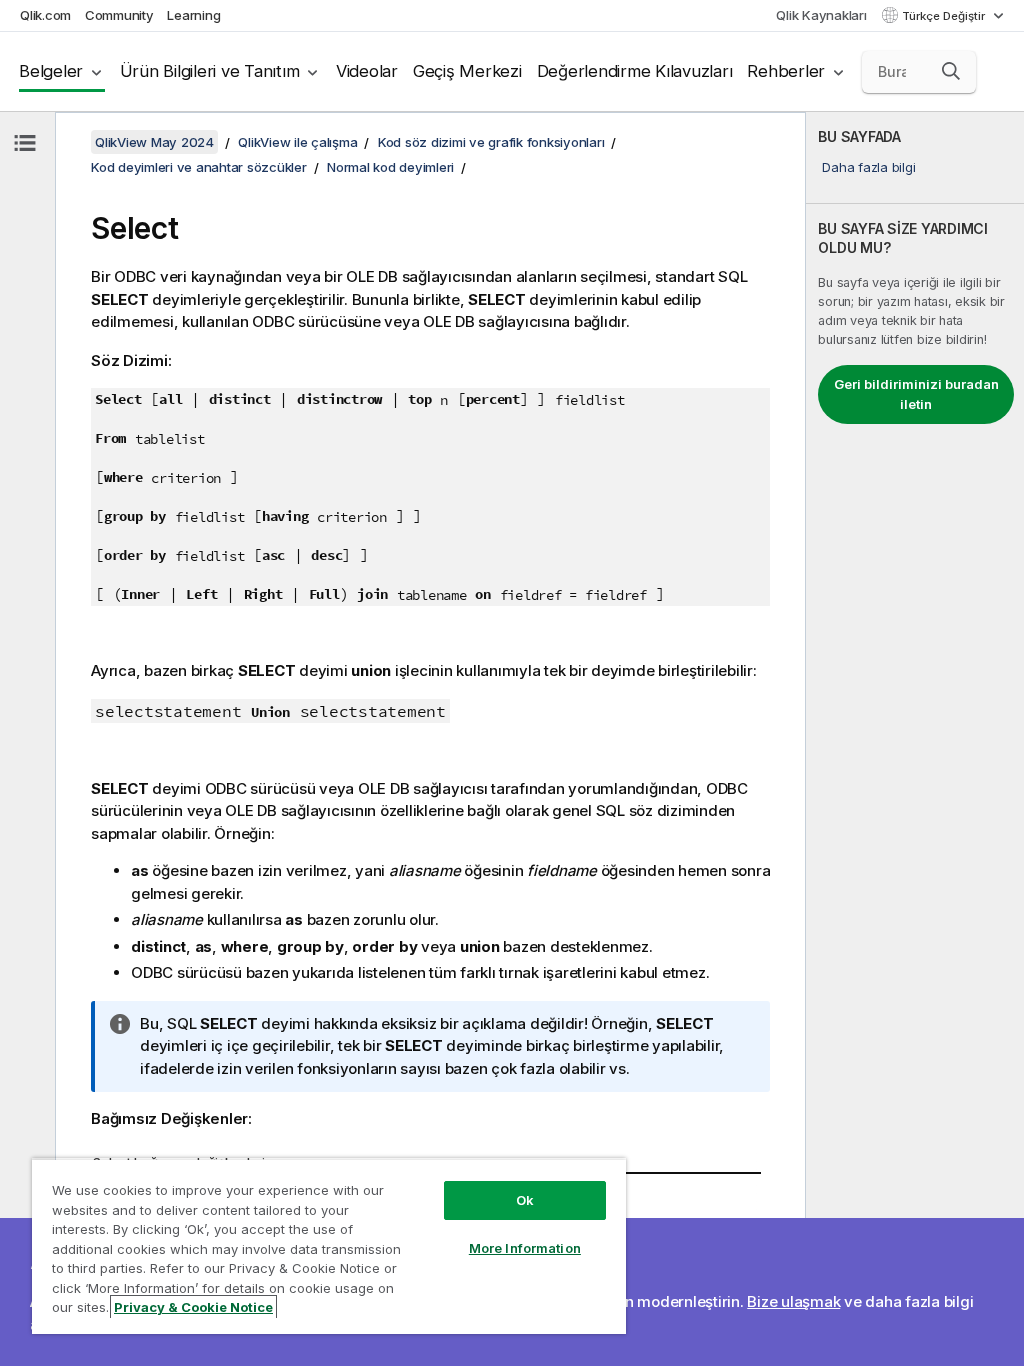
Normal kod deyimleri (390, 167)
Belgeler (51, 71)
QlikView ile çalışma (297, 142)
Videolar (367, 71)
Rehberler (786, 71)
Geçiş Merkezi (467, 71)
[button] (951, 71)
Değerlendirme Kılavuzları (635, 71)
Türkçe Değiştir (945, 16)
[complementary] (915, 739)
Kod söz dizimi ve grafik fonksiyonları (491, 142)
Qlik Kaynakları (821, 15)
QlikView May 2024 (154, 142)
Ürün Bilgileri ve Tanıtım (210, 71)
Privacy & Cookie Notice (193, 1307)
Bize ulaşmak (793, 1301)
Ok (525, 1200)
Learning (193, 15)
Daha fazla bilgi (868, 167)
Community (119, 15)
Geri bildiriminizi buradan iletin (916, 394)
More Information (525, 1248)
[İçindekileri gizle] (25, 143)
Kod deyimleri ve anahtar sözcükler (199, 167)
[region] (329, 1246)
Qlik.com (45, 15)
